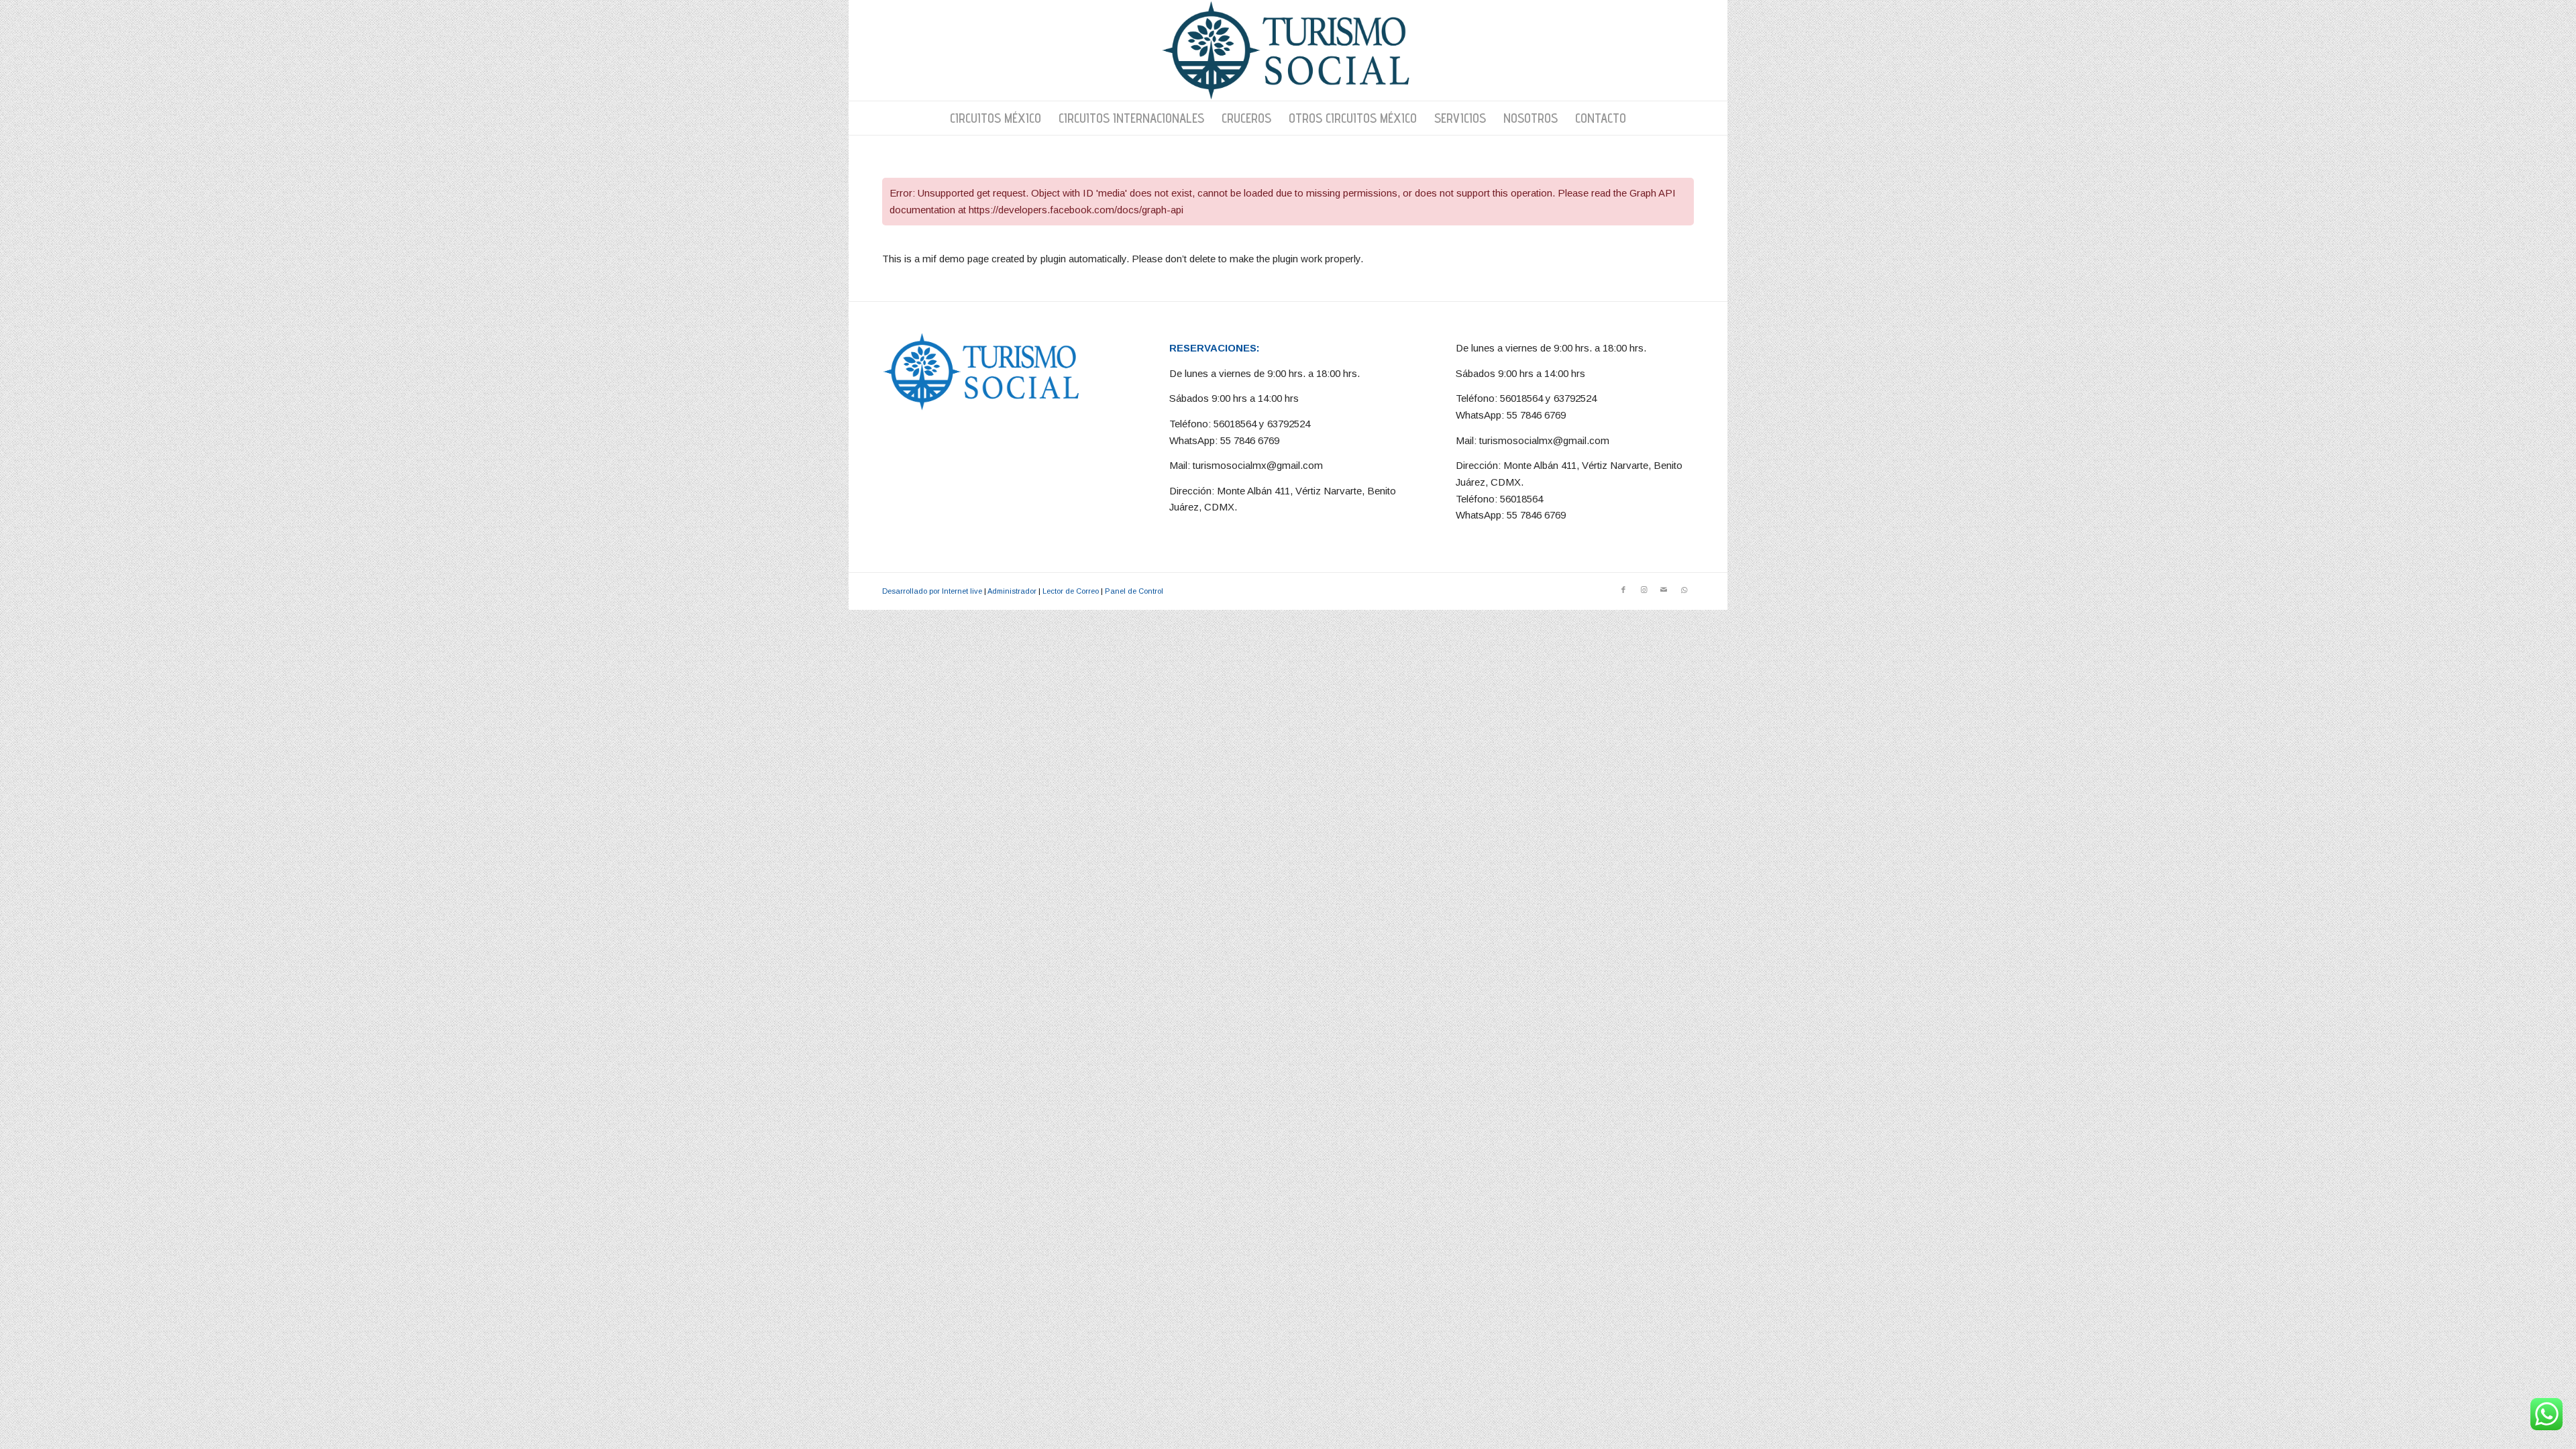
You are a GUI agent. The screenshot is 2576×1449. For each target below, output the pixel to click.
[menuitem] (996, 118)
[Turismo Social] (1288, 50)
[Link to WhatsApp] (1684, 590)
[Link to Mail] (1664, 590)
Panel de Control (1134, 591)
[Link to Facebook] (1623, 590)
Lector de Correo (1071, 591)
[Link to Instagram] (1644, 590)
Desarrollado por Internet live (932, 591)
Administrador (1012, 591)
